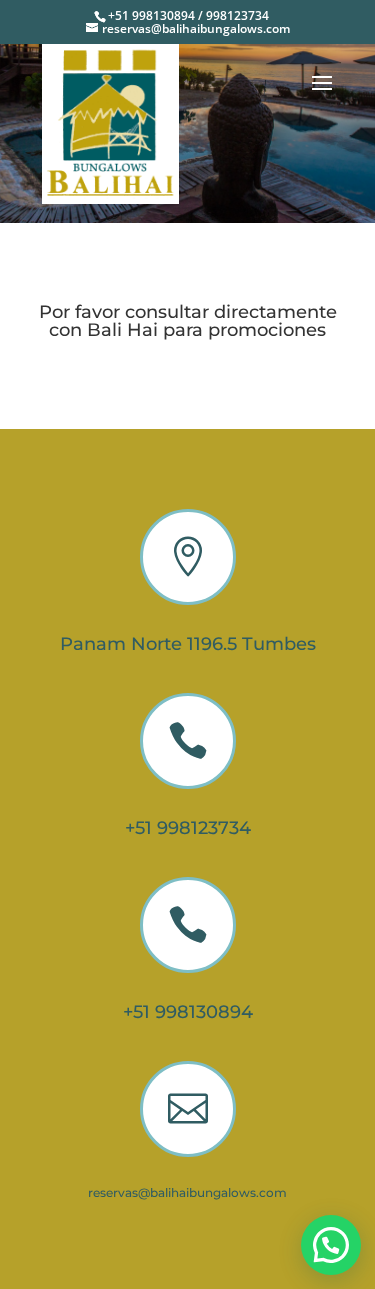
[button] (331, 1245)
